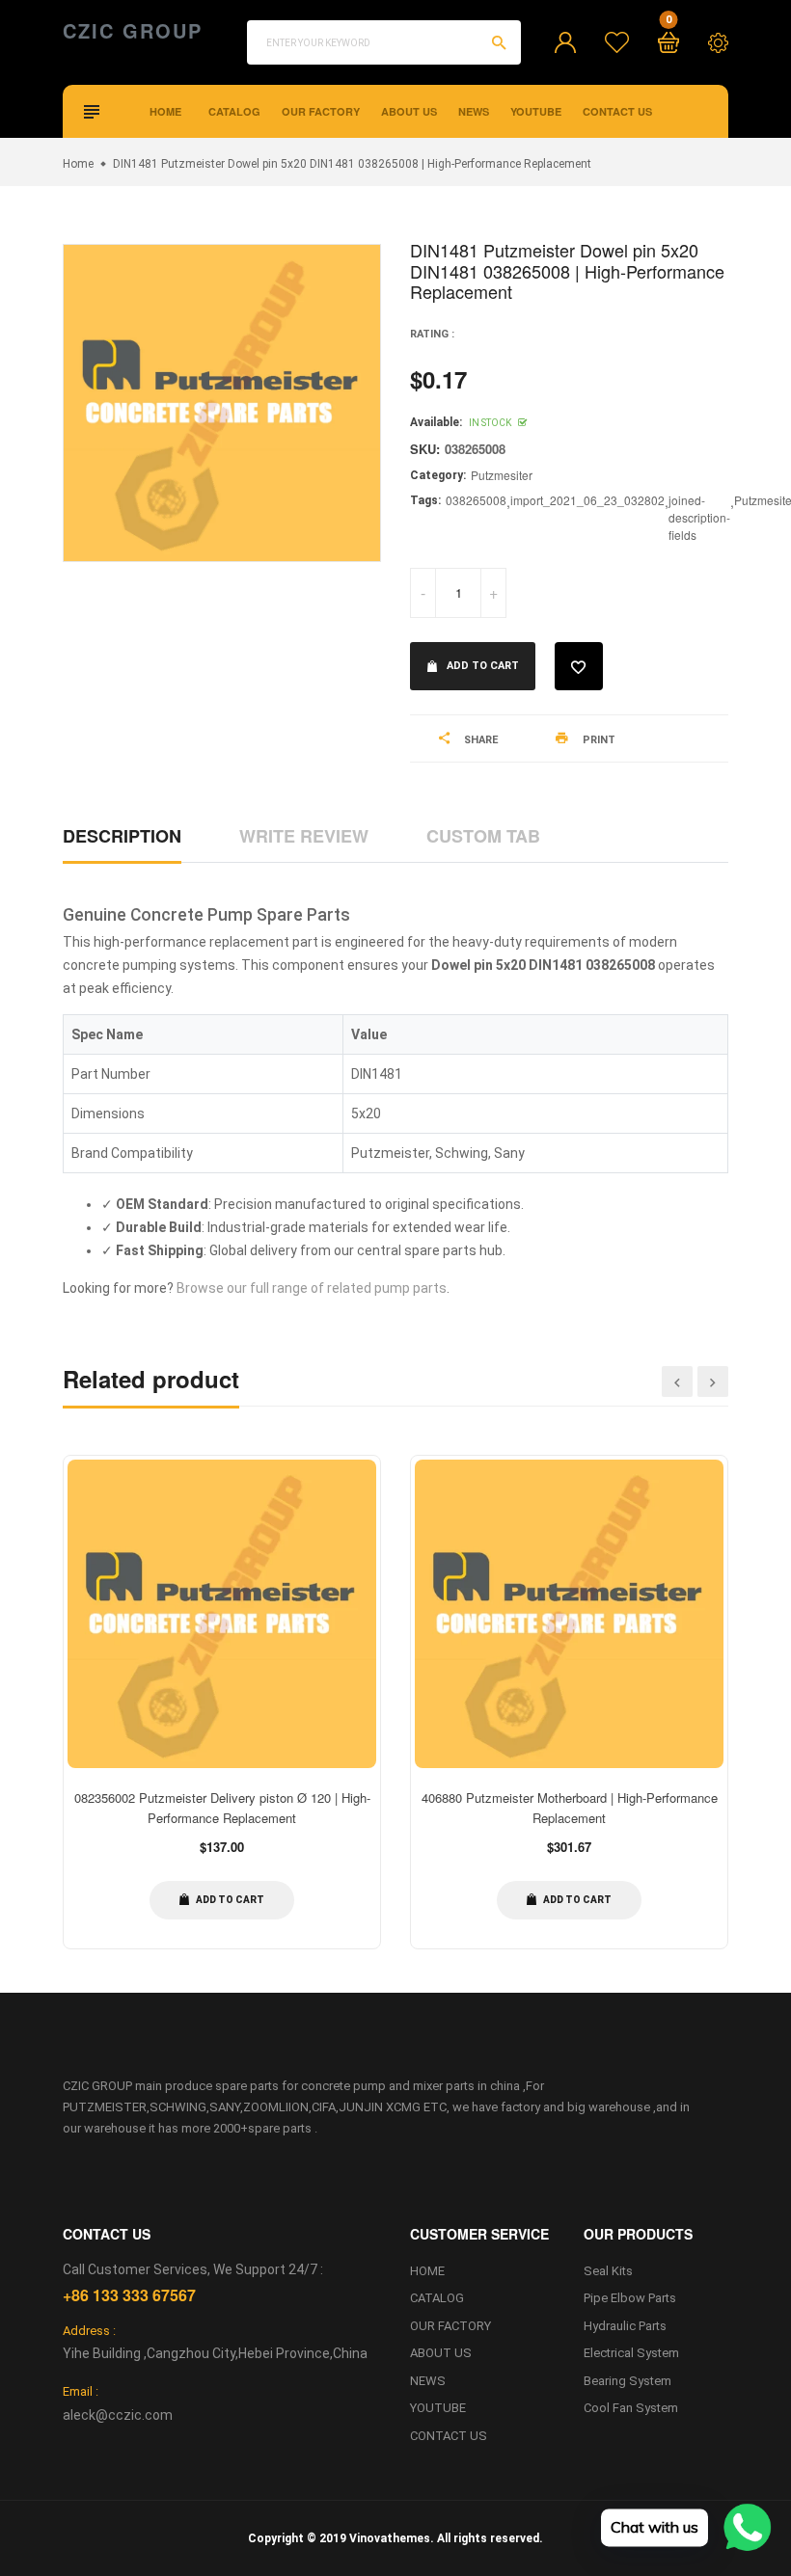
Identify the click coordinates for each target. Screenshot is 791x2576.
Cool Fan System (631, 2408)
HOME (165, 111)
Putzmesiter (502, 475)
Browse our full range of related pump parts (312, 1288)
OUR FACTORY (321, 111)
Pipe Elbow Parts (630, 2298)
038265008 (476, 500)
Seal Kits (608, 2271)
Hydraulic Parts (625, 2326)
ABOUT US (409, 111)
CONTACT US (617, 111)
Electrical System (631, 2353)
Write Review (304, 836)
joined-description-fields (699, 517)
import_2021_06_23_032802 (587, 500)
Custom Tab (483, 836)
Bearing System (627, 2381)
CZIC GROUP (133, 31)
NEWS (474, 111)
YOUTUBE (536, 111)
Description (122, 836)
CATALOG (234, 111)
